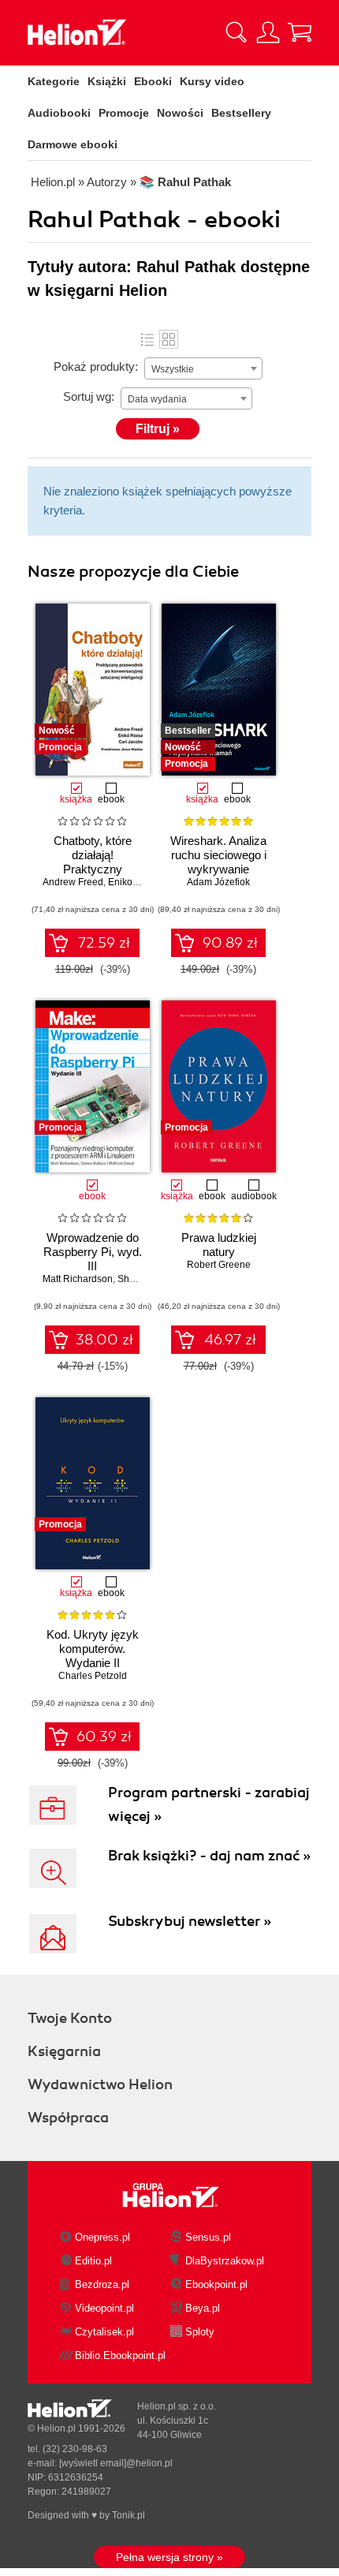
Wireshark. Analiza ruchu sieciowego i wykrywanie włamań (218, 862)
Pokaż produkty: (96, 366)
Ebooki (153, 81)
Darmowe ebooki (73, 144)
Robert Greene (219, 1265)
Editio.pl (93, 2261)
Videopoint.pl (104, 2308)
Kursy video (212, 81)
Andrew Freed (73, 882)
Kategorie (54, 81)
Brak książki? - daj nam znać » (209, 1856)
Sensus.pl (208, 2237)
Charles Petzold (93, 1676)
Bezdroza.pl (102, 2284)
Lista (147, 339)
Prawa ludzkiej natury (219, 1245)
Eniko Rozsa (135, 882)
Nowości (180, 113)
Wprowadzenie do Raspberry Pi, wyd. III (93, 1252)
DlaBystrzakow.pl (225, 2261)
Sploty (200, 2332)
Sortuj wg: (89, 396)
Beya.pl (203, 2308)
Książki (107, 81)
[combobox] (203, 368)
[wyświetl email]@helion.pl (116, 2463)
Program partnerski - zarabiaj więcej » (209, 1804)
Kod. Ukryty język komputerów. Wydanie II (93, 1649)
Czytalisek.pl (104, 2332)
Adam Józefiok (218, 882)
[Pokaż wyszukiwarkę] (237, 32)
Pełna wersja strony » (169, 2557)
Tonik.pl (129, 2515)
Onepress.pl (102, 2237)
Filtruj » (158, 429)
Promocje (124, 113)
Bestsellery (241, 113)
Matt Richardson (78, 1279)
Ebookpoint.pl (216, 2284)
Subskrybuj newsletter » (190, 1921)
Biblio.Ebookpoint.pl (120, 2355)
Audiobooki (59, 113)
